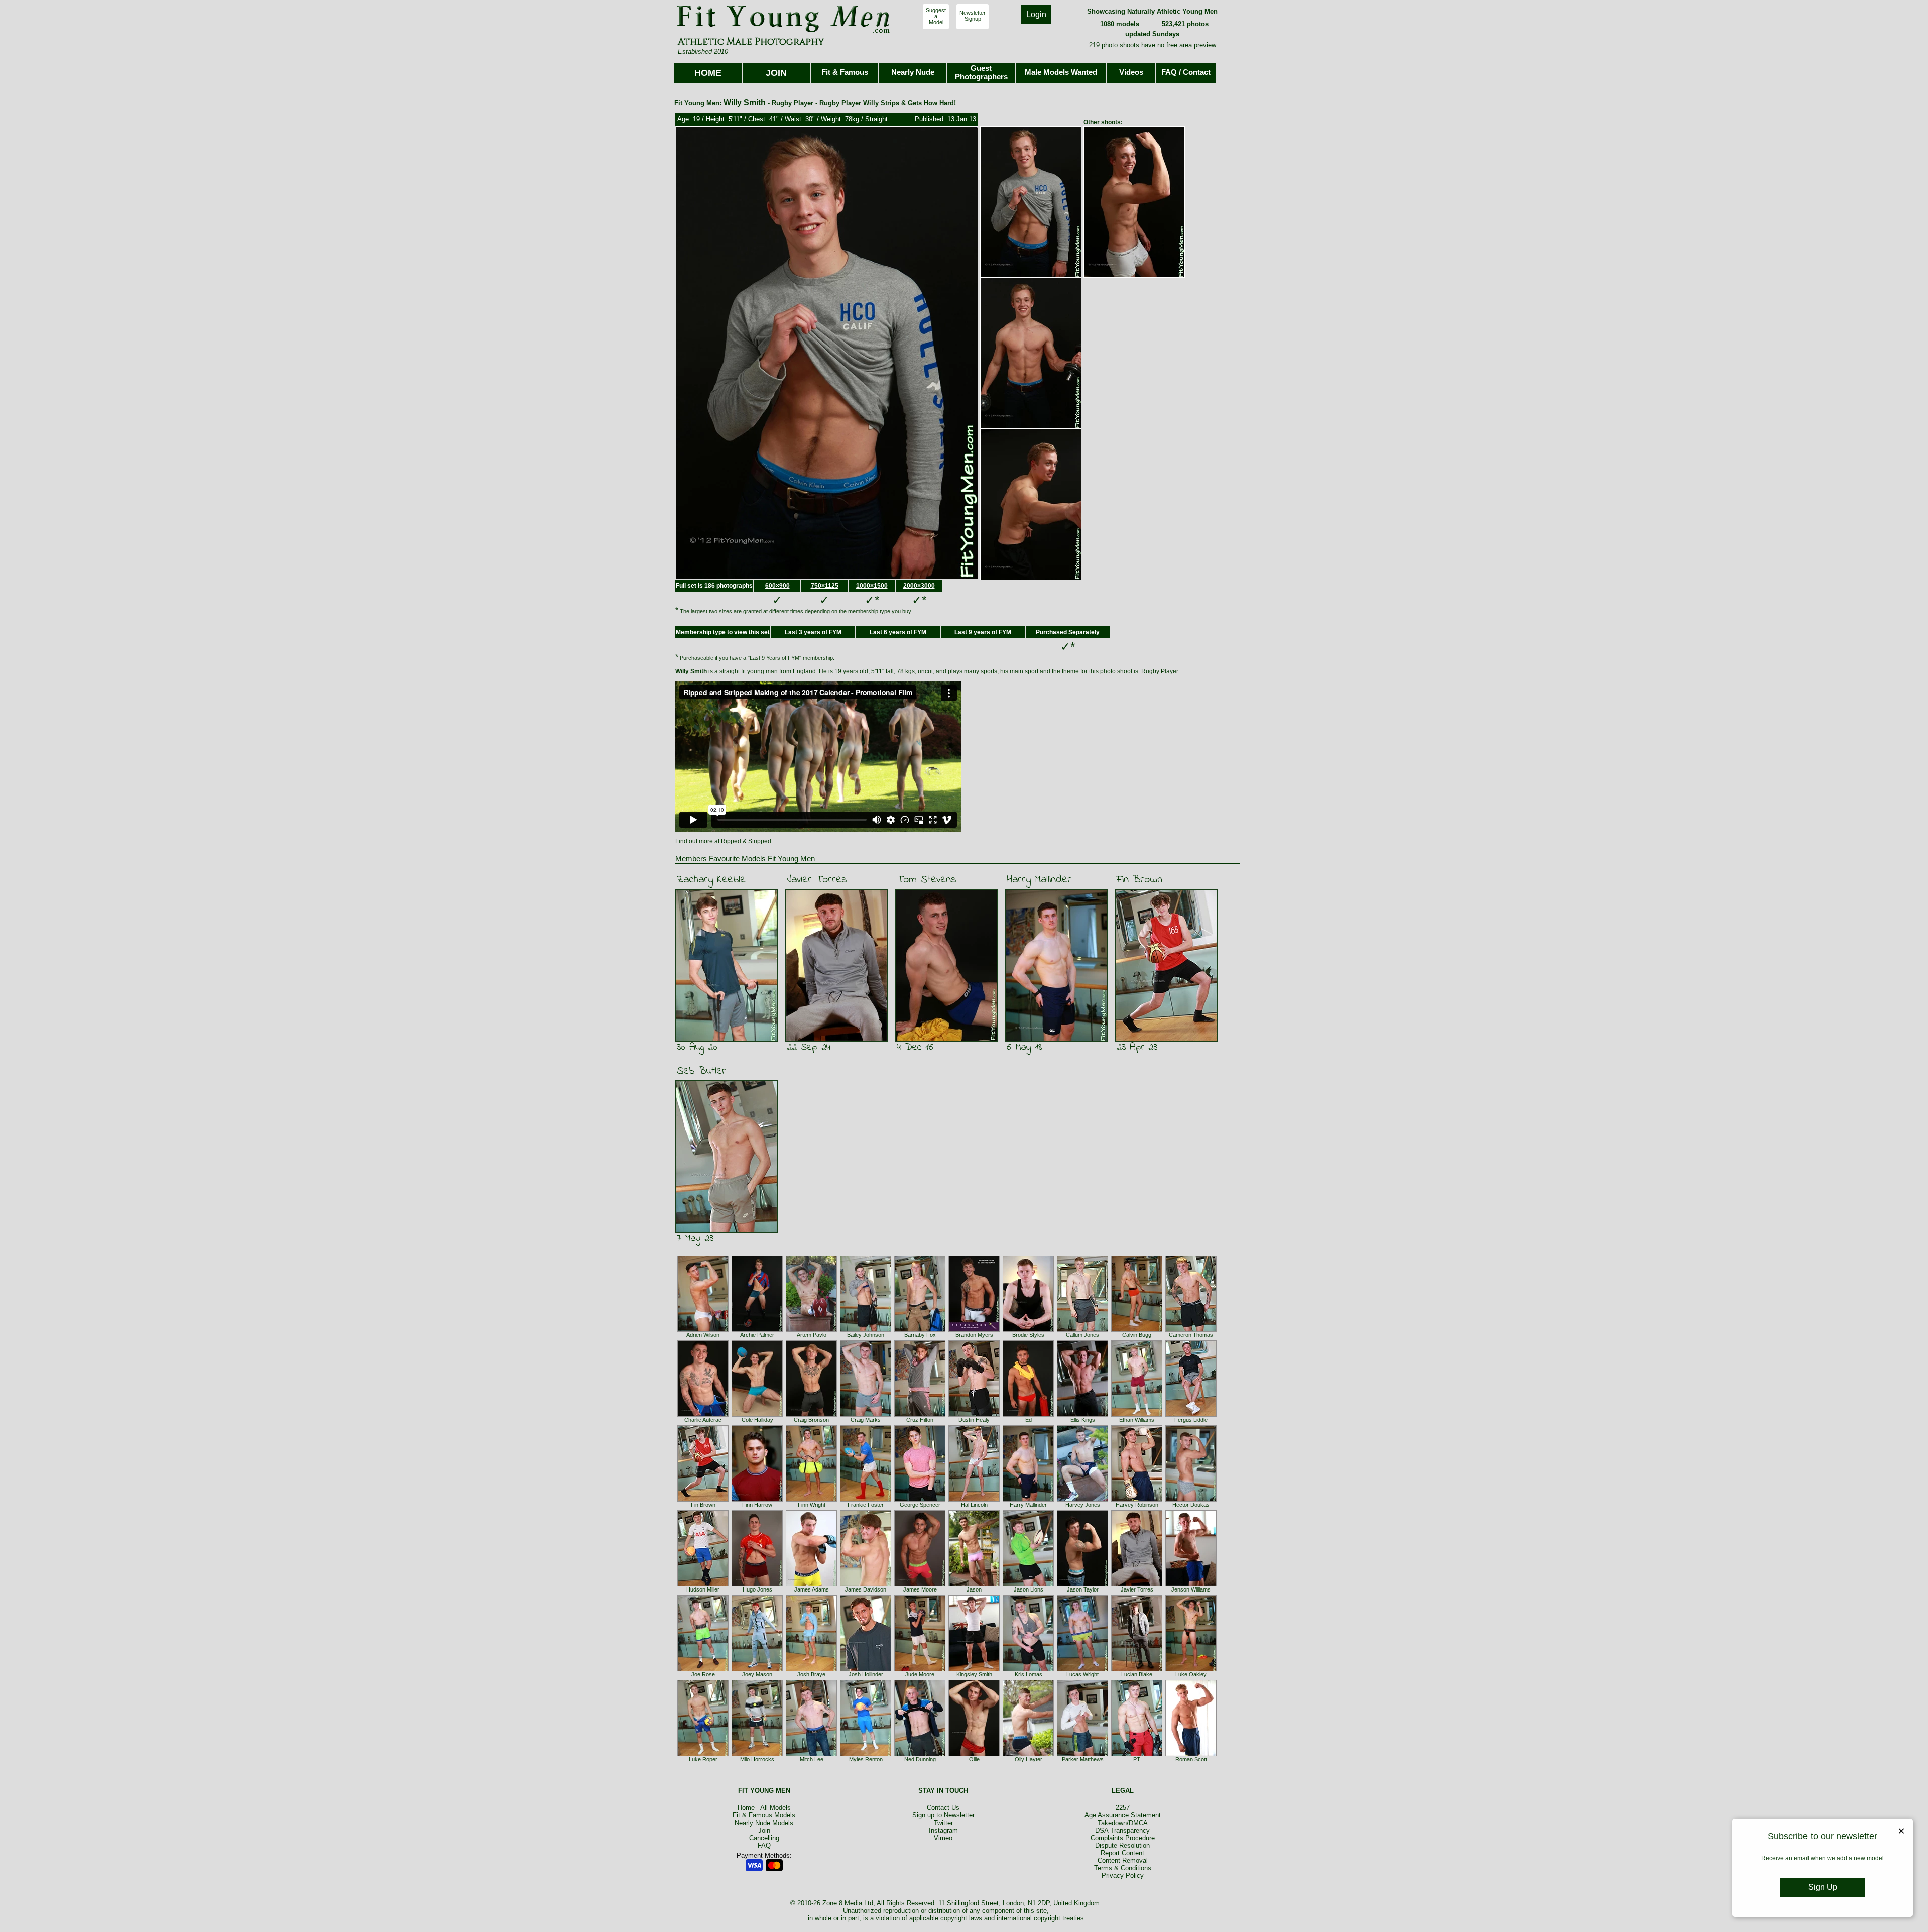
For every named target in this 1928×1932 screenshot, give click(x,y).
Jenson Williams (1191, 1589)
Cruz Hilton (920, 1420)
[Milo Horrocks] (757, 1754)
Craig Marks (866, 1420)
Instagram (943, 1830)
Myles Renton (866, 1759)
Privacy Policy (1123, 1876)
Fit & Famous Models (764, 1815)
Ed (1029, 1420)
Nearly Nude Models (764, 1823)
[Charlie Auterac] (703, 1415)
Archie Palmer (757, 1335)
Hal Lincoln (974, 1505)
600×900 (777, 586)
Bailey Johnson (866, 1335)
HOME (708, 73)
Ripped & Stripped (746, 841)
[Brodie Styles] (1028, 1330)
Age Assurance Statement (1123, 1815)
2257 (1123, 1808)
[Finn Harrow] (757, 1500)
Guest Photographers (981, 72)
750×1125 (825, 586)
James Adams (812, 1589)
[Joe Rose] (703, 1669)
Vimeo (943, 1838)
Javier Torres (817, 880)
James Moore (920, 1589)
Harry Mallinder (1039, 880)
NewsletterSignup (973, 16)
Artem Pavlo (812, 1335)
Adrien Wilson (703, 1335)
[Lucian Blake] (1137, 1669)
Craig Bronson (811, 1420)
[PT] (1137, 1754)
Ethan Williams (1137, 1420)
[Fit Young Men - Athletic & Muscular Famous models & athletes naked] (784, 33)
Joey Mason (757, 1674)
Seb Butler (701, 1071)
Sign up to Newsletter (943, 1815)
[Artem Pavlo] (811, 1330)
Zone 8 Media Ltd (848, 1903)
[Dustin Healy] (974, 1415)
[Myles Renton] (866, 1754)
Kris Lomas (1029, 1674)
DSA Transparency (1122, 1830)
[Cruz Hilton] (920, 1415)
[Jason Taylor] (1082, 1584)
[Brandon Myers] (974, 1330)
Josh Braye (811, 1674)
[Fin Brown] (703, 1500)
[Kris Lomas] (1028, 1669)
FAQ (764, 1845)
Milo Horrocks (757, 1759)
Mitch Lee (812, 1759)
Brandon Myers (974, 1335)
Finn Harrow (757, 1505)
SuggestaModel (936, 16)
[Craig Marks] (866, 1415)
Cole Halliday (757, 1420)
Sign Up (1823, 1887)
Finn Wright (812, 1505)
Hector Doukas (1191, 1505)
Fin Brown (1139, 880)
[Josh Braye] (811, 1669)
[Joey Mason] (757, 1669)
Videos (1131, 72)
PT (1137, 1759)
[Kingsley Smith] (974, 1669)
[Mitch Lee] (811, 1754)
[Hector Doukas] (1191, 1500)
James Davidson (866, 1589)
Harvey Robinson (1137, 1505)
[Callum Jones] (1082, 1330)
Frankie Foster (866, 1505)
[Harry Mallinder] (1028, 1500)
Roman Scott (1191, 1759)
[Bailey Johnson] (866, 1330)
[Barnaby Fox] (920, 1330)
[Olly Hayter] (1028, 1754)
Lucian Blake (1137, 1674)
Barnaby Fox (920, 1335)
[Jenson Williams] (1191, 1584)
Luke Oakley (1191, 1674)
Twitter (943, 1823)
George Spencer (920, 1505)
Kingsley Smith (974, 1674)
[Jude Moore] (920, 1669)
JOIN (776, 73)
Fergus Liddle (1191, 1420)
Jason (974, 1589)
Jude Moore (920, 1674)
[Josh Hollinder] (866, 1669)
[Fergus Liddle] (1191, 1415)
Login (1036, 14)
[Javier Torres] (1137, 1584)
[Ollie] (974, 1754)
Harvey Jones (1083, 1505)
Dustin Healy (974, 1420)
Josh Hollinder (866, 1674)
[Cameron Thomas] (1191, 1330)
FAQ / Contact (1186, 72)
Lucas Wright (1082, 1674)
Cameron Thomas (1191, 1335)
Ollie (974, 1759)
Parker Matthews (1083, 1759)
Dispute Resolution (1122, 1845)
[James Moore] (920, 1584)
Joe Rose (703, 1674)
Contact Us (943, 1808)
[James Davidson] (866, 1584)
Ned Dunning (920, 1759)
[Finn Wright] (811, 1500)
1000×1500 (872, 586)
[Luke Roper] (703, 1754)
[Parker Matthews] (1082, 1754)
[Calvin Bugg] (1137, 1330)
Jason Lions (1029, 1589)
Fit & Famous (845, 72)
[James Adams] (811, 1584)
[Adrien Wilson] (703, 1330)
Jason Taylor (1083, 1589)
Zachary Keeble (711, 880)
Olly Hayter (1029, 1759)
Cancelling (764, 1838)
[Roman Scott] (1191, 1754)
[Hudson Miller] (703, 1584)
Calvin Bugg (1137, 1335)
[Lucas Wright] (1082, 1669)
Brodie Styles (1028, 1335)
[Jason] (974, 1584)
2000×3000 (919, 586)
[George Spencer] (920, 1500)
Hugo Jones (757, 1589)
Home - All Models (764, 1808)
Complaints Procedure (1123, 1838)
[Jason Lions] (1028, 1584)
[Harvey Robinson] (1137, 1500)
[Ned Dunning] (920, 1754)
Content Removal (1123, 1860)
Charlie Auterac (703, 1420)
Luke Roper (703, 1759)
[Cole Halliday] (757, 1415)
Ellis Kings (1083, 1420)
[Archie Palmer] (757, 1330)
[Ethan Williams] (1137, 1415)
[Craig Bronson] (811, 1415)
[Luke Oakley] (1191, 1669)
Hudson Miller (703, 1589)
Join (764, 1830)
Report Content (1122, 1853)
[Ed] (1028, 1415)
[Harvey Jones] (1082, 1500)
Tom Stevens (927, 880)
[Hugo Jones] (757, 1584)
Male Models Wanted (1061, 72)
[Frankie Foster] (866, 1500)
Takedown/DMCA (1123, 1823)
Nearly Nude (913, 72)
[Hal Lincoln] (974, 1500)
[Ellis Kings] (1082, 1415)
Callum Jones (1082, 1335)
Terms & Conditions (1123, 1868)
